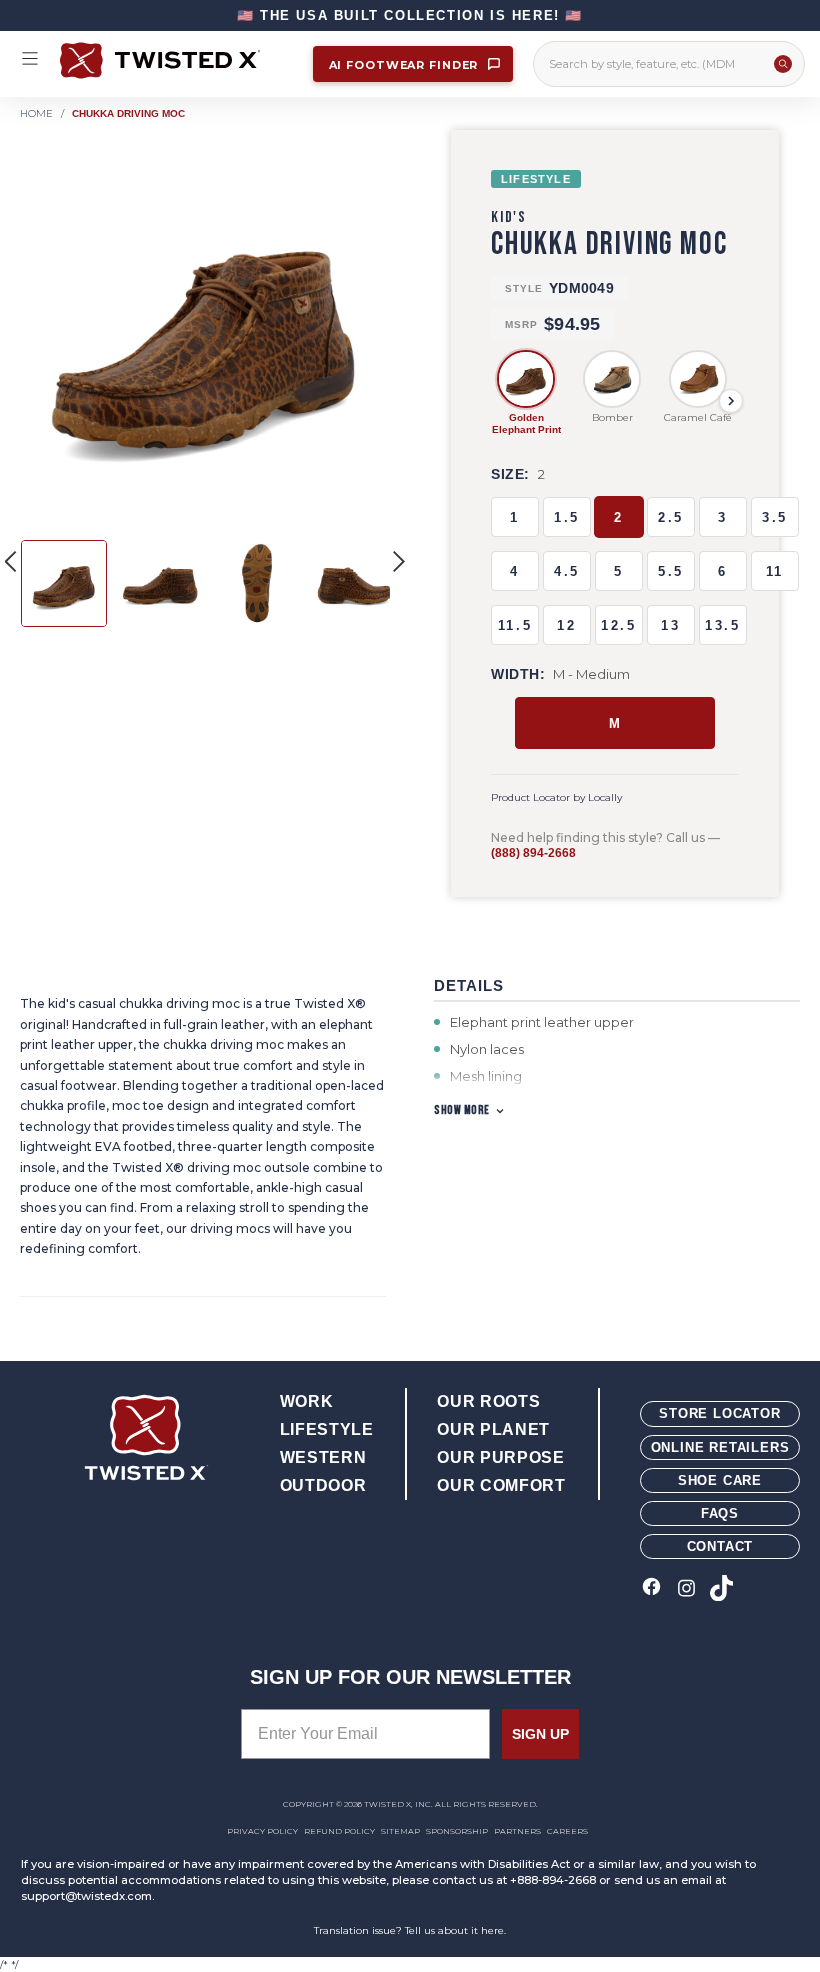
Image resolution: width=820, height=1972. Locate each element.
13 (670, 625)
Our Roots (488, 1401)
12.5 (618, 625)
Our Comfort (501, 1485)
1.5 (567, 517)
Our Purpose (500, 1457)
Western (323, 1457)
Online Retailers (720, 1447)
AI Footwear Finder (406, 65)
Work (307, 1401)
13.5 (722, 625)
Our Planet (493, 1429)
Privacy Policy (262, 1831)
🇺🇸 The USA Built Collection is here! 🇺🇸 (410, 15)
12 (566, 625)
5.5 (671, 571)
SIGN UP (540, 1734)
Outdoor (323, 1485)
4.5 (567, 571)
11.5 (515, 625)
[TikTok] (721, 1589)
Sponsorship (457, 1831)
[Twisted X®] (176, 60)
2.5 (671, 517)
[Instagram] (686, 1589)
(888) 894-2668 (533, 853)
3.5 (775, 517)
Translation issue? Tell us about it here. (410, 1930)
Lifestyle (327, 1429)
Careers (567, 1831)
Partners (517, 1831)
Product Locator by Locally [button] (556, 797)
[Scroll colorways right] (731, 401)
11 (775, 571)
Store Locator (719, 1413)
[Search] (783, 64)
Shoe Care (720, 1480)
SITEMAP (400, 1831)
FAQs (720, 1513)
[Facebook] (651, 1589)
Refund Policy (339, 1831)
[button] (399, 561)
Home (36, 113)
